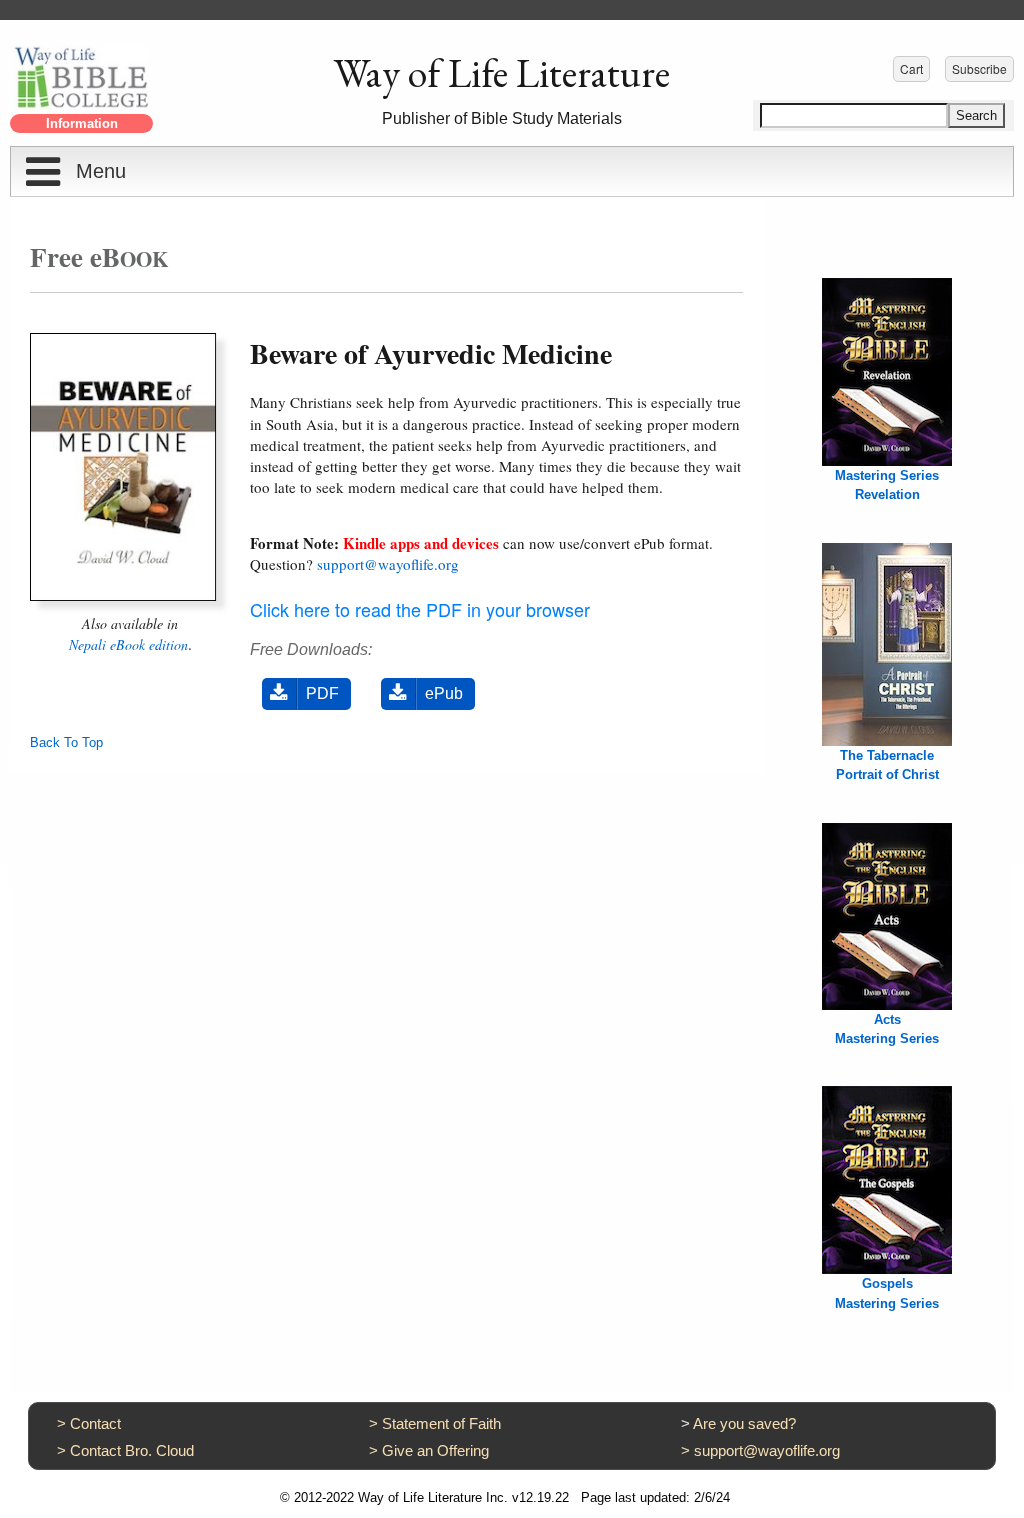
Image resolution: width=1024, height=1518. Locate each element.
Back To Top (66, 742)
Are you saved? (744, 1423)
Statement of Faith (441, 1423)
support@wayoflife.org (388, 564)
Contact (95, 1423)
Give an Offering (435, 1450)
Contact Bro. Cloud (132, 1450)
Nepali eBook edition (128, 644)
